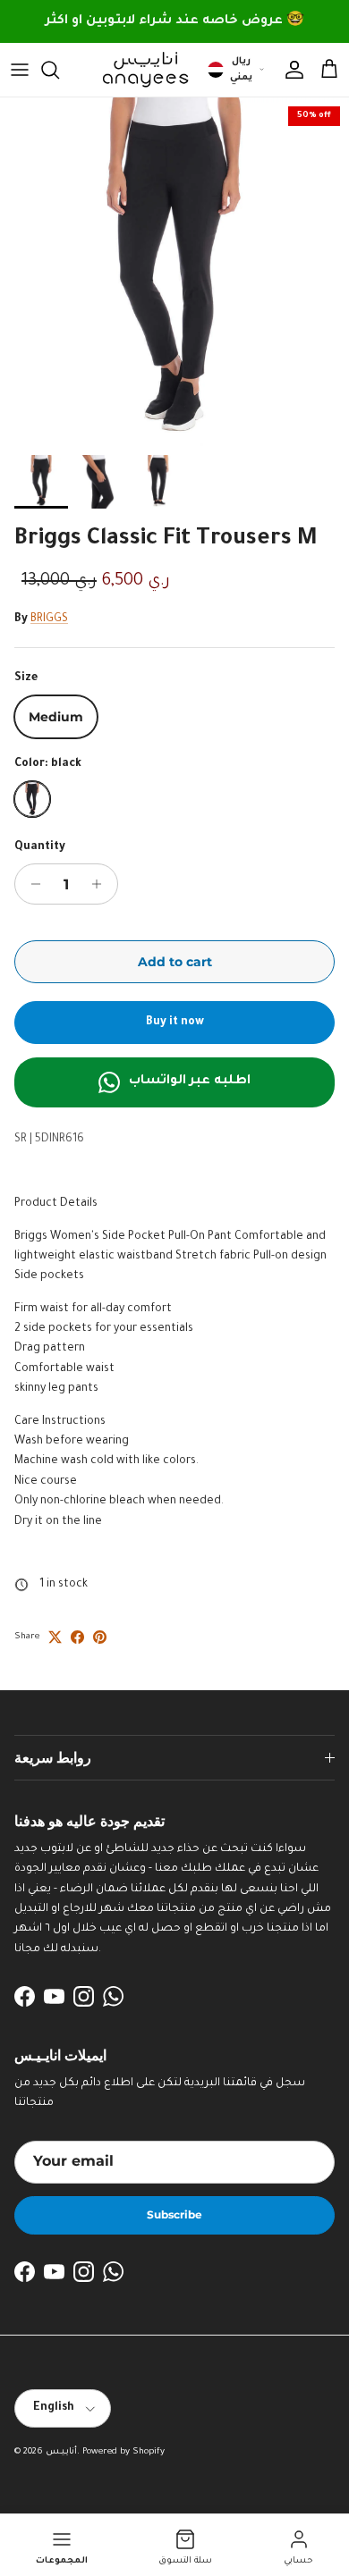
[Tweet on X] (55, 1637)
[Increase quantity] (102, 884)
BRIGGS (49, 619)
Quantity (40, 847)
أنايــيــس (61, 2452)
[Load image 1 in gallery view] (174, 272)
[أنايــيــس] (140, 70)
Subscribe (174, 2214)
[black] (32, 799)
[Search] (59, 70)
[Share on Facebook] (77, 1637)
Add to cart (175, 962)
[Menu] (20, 70)
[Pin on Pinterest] (100, 1637)
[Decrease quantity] (31, 884)
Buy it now (175, 1023)
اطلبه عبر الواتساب (190, 1082)
